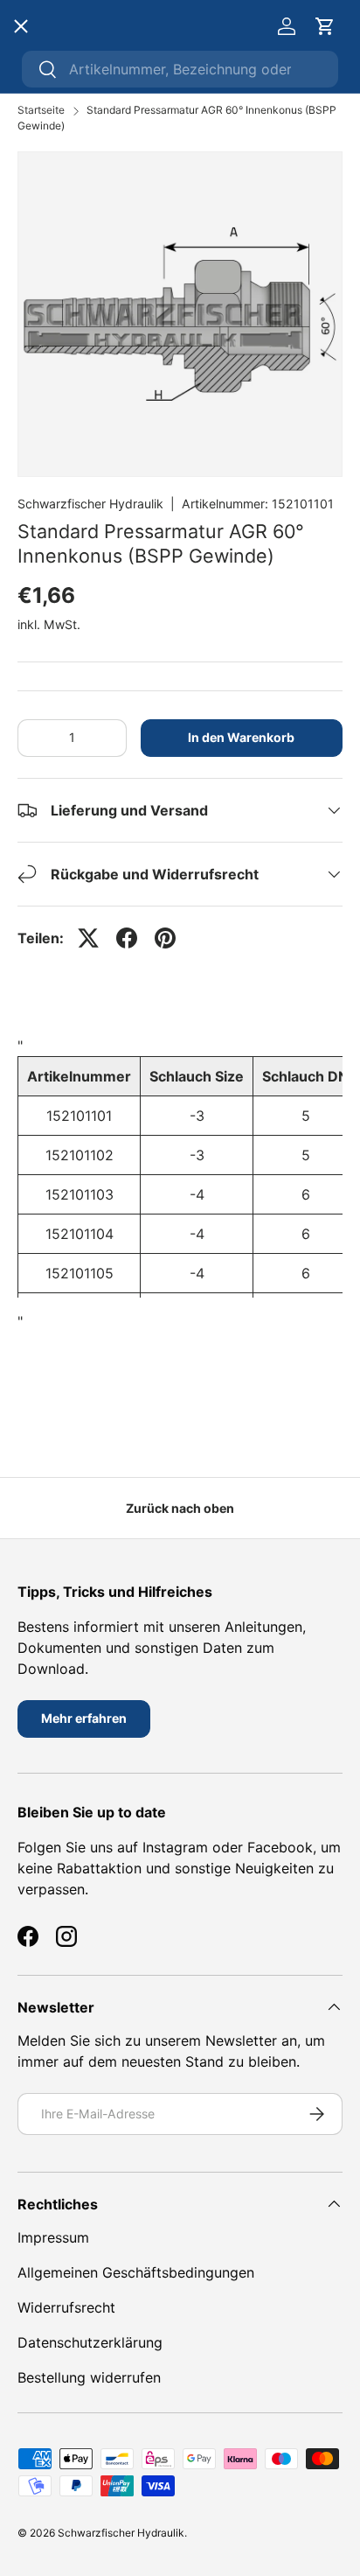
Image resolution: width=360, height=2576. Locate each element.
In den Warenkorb (241, 737)
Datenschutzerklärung (90, 2342)
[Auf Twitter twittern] (88, 938)
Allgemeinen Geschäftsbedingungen (136, 2272)
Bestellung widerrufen (89, 2377)
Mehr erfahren (84, 1718)
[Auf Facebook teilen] (127, 938)
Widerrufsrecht (66, 2307)
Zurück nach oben (180, 1508)
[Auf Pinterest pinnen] (165, 938)
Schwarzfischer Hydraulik (90, 504)
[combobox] (180, 69)
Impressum (53, 2237)
